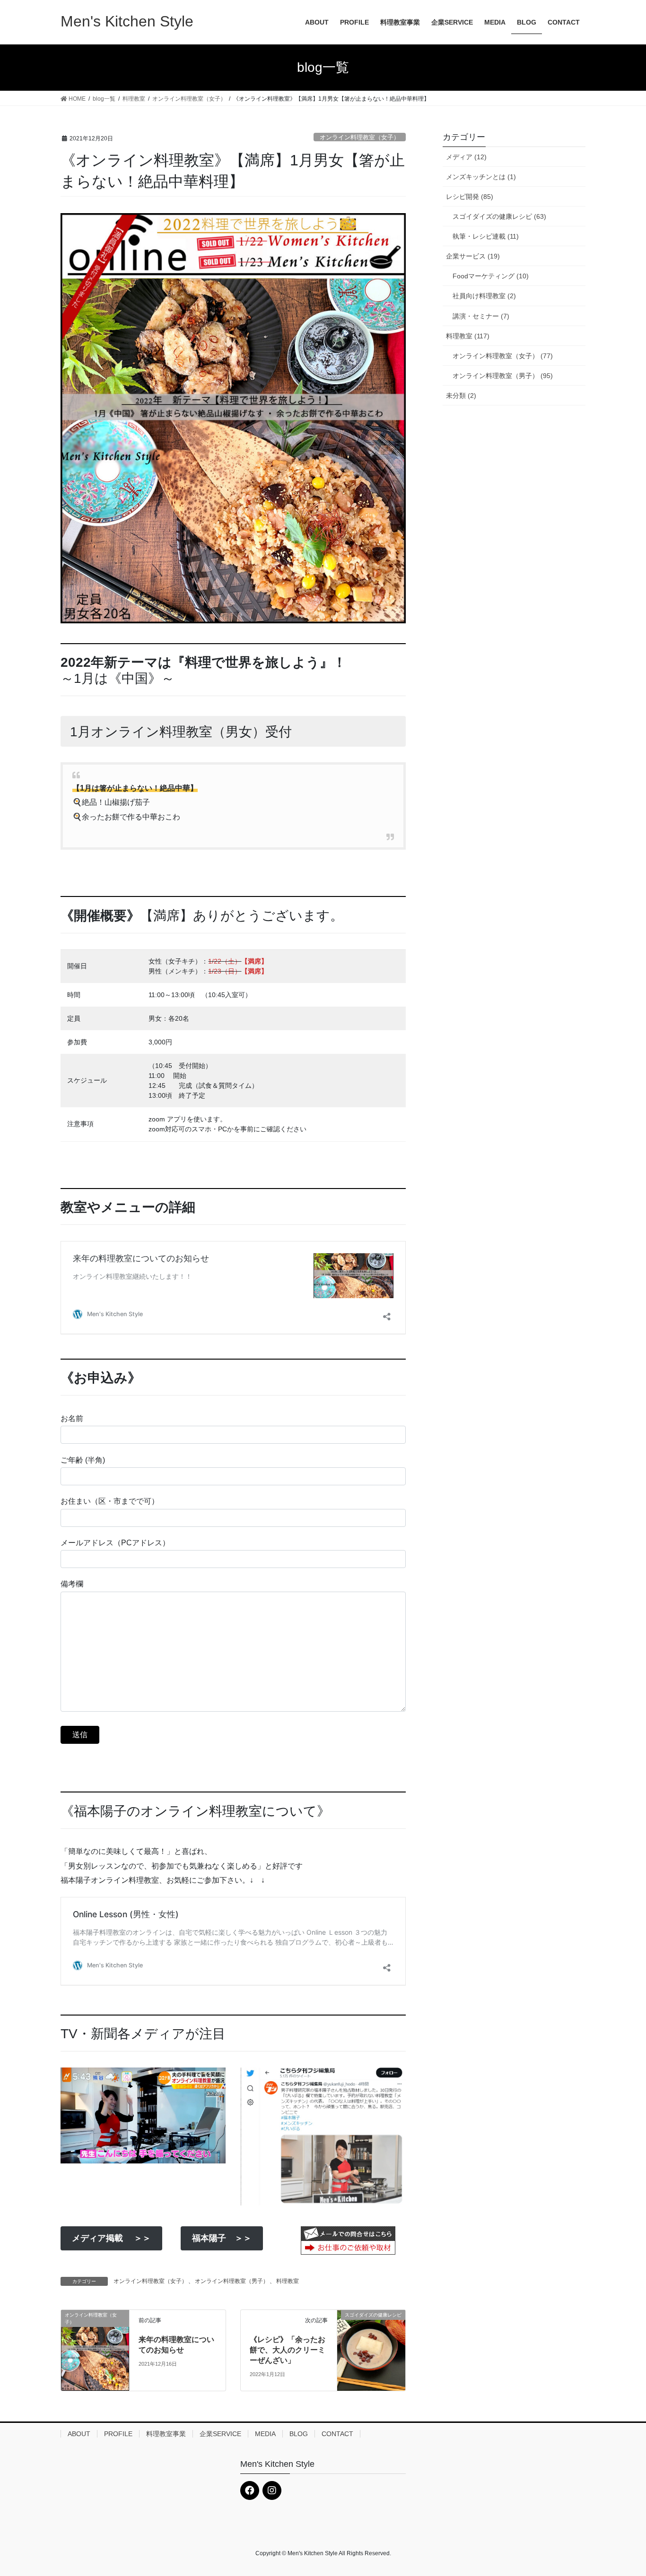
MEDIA (265, 2434)
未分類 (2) (461, 396)
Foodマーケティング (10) (491, 276)
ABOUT (79, 2434)
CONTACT (337, 2434)
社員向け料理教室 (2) (484, 296)
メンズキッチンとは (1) (481, 177)
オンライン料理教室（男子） (232, 2281)
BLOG (299, 2434)
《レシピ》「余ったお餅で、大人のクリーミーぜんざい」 (288, 2350)
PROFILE (118, 2434)
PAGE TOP (622, 2490)
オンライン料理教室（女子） (360, 137)
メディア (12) (466, 157)
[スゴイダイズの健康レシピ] (371, 2343)
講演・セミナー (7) (481, 316)
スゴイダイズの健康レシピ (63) (499, 216)
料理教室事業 (166, 2434)
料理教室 (288, 2281)
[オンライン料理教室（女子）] (95, 2350)
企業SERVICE (220, 2434)
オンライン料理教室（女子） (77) (503, 356)
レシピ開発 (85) (470, 197)
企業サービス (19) (473, 256)
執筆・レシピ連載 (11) (486, 236)
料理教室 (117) (468, 336)
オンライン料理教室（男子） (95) (503, 376)
